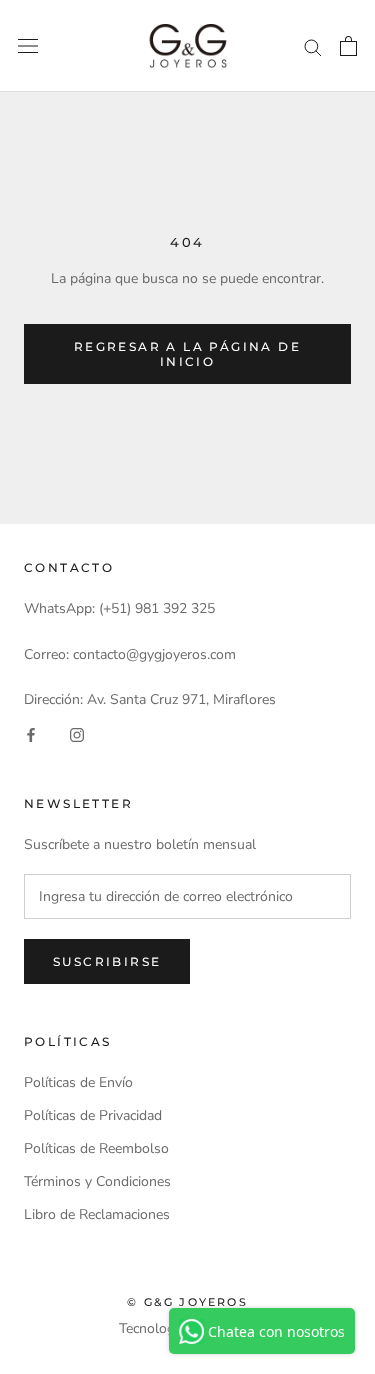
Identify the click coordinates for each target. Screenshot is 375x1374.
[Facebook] (31, 733)
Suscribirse (107, 961)
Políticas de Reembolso (96, 1148)
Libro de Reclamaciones (97, 1214)
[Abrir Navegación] (28, 46)
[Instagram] (77, 733)
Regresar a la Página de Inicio (187, 354)
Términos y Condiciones (97, 1181)
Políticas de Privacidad (93, 1115)
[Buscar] (313, 46)
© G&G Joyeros (187, 1302)
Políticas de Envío (78, 1082)
